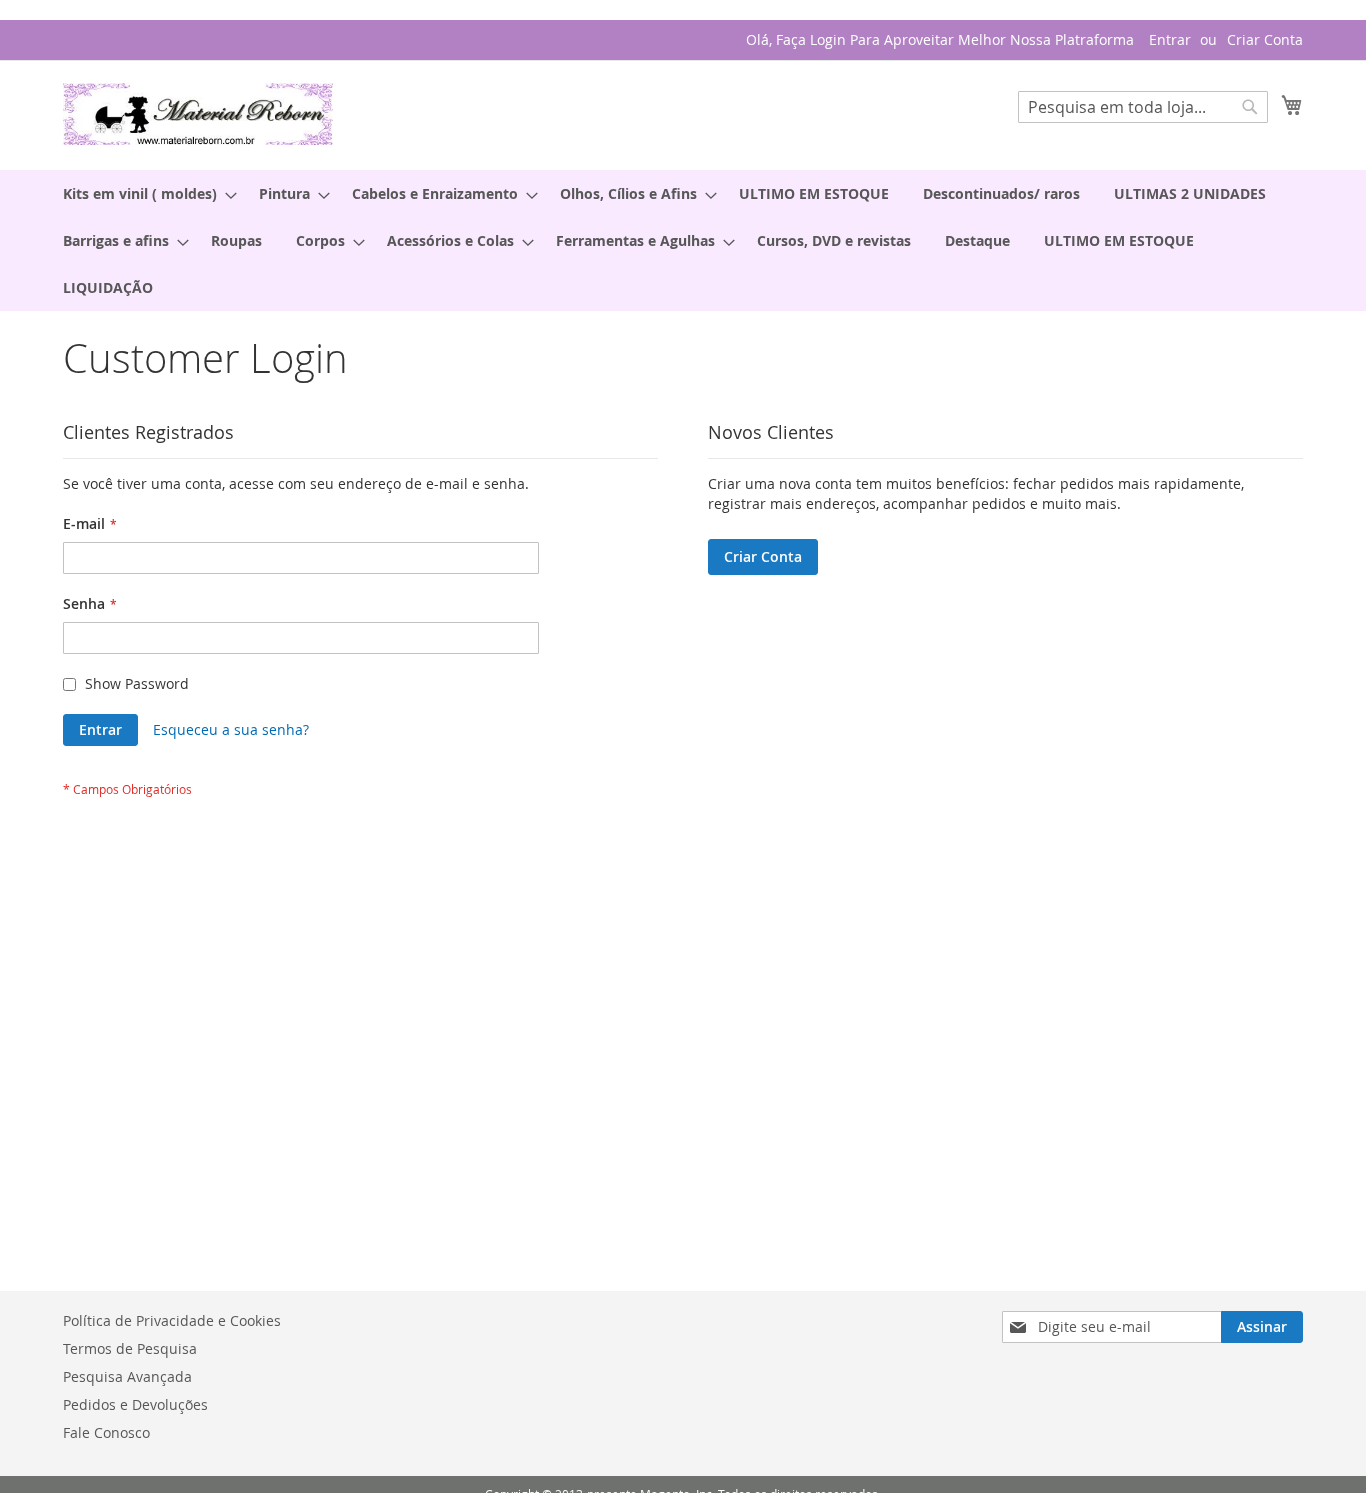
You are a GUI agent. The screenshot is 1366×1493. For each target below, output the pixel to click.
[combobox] (1143, 107)
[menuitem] (144, 193)
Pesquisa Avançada (127, 1376)
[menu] (683, 240)
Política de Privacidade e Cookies (172, 1320)
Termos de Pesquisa (130, 1348)
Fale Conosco (106, 1432)
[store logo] (198, 114)
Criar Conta (1265, 39)
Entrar (1170, 39)
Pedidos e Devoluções (135, 1404)
